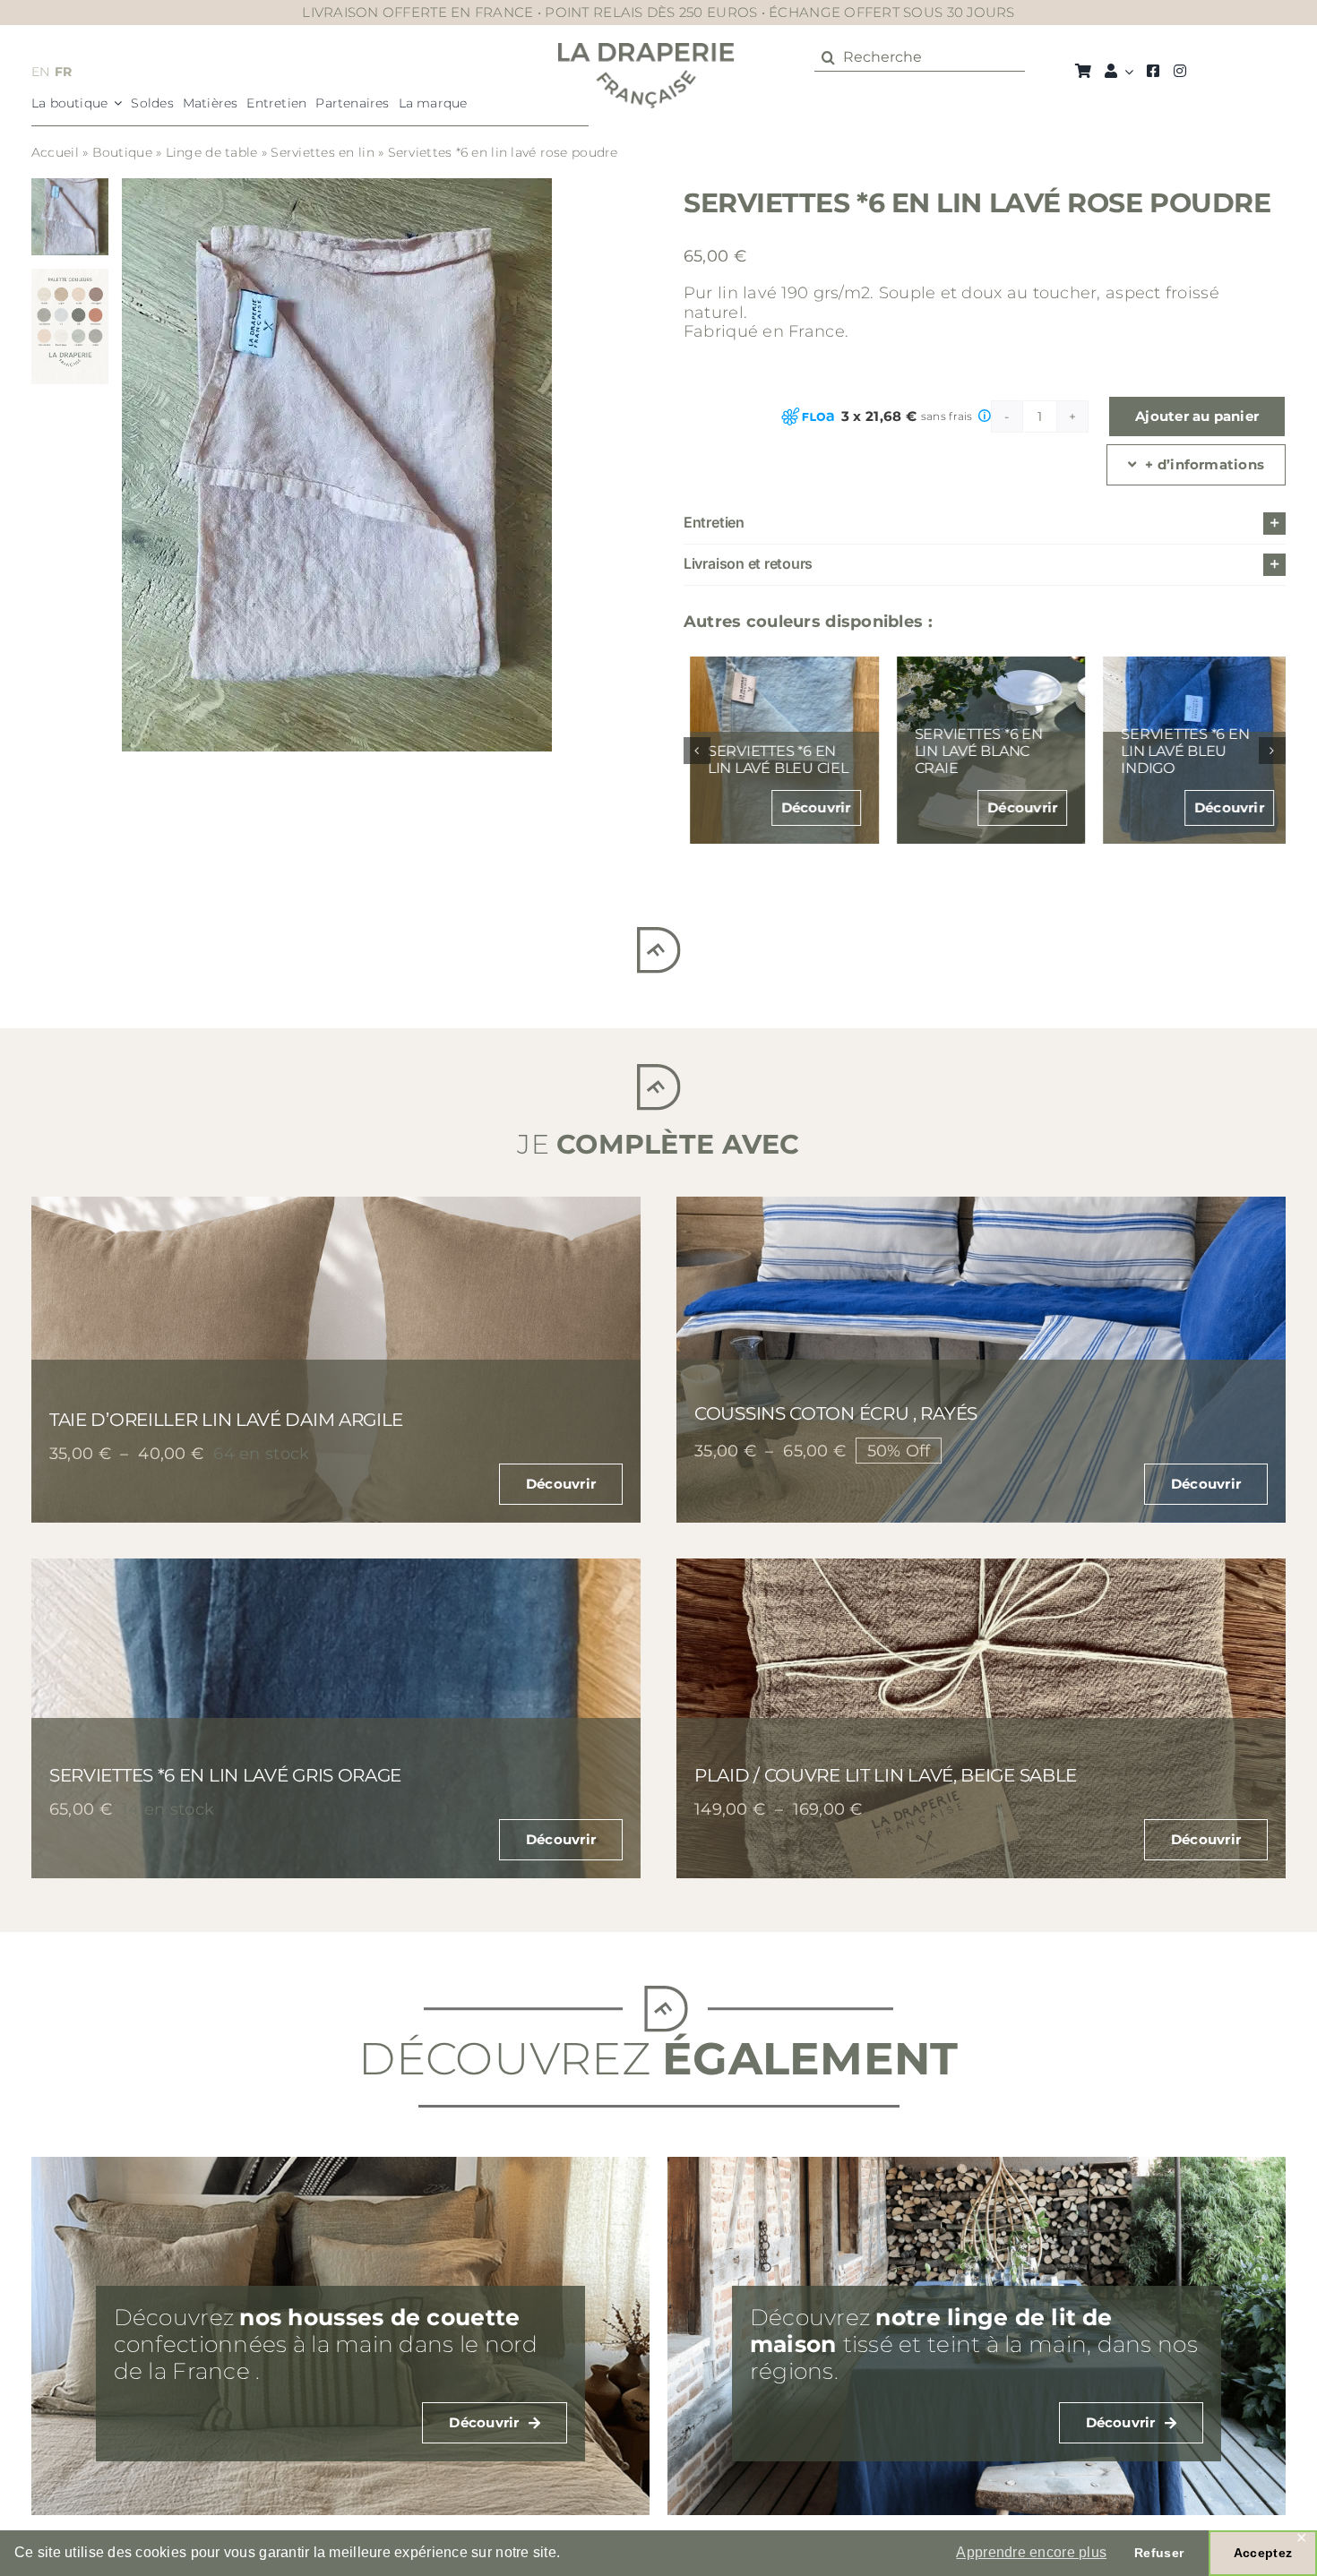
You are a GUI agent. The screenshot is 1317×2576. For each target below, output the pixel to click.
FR (64, 72)
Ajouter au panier (1197, 416)
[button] (985, 524)
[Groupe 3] (646, 51)
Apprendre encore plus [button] (1031, 2552)
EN (41, 72)
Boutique (122, 152)
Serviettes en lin (323, 152)
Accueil (55, 152)
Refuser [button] (1159, 2553)
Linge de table (212, 152)
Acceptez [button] (1263, 2553)
